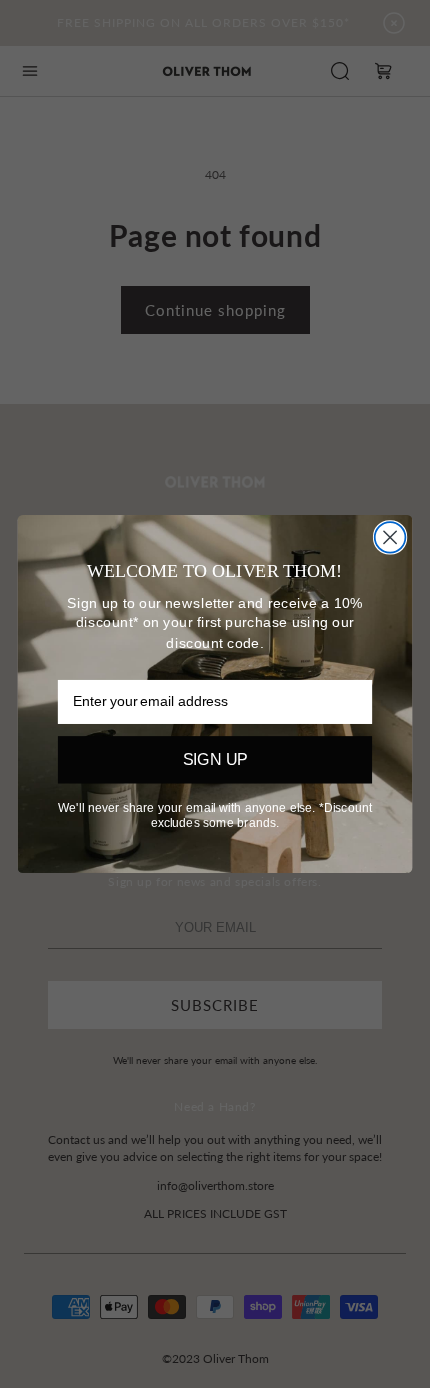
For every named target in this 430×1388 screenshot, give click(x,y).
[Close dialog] (390, 537)
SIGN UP (215, 760)
